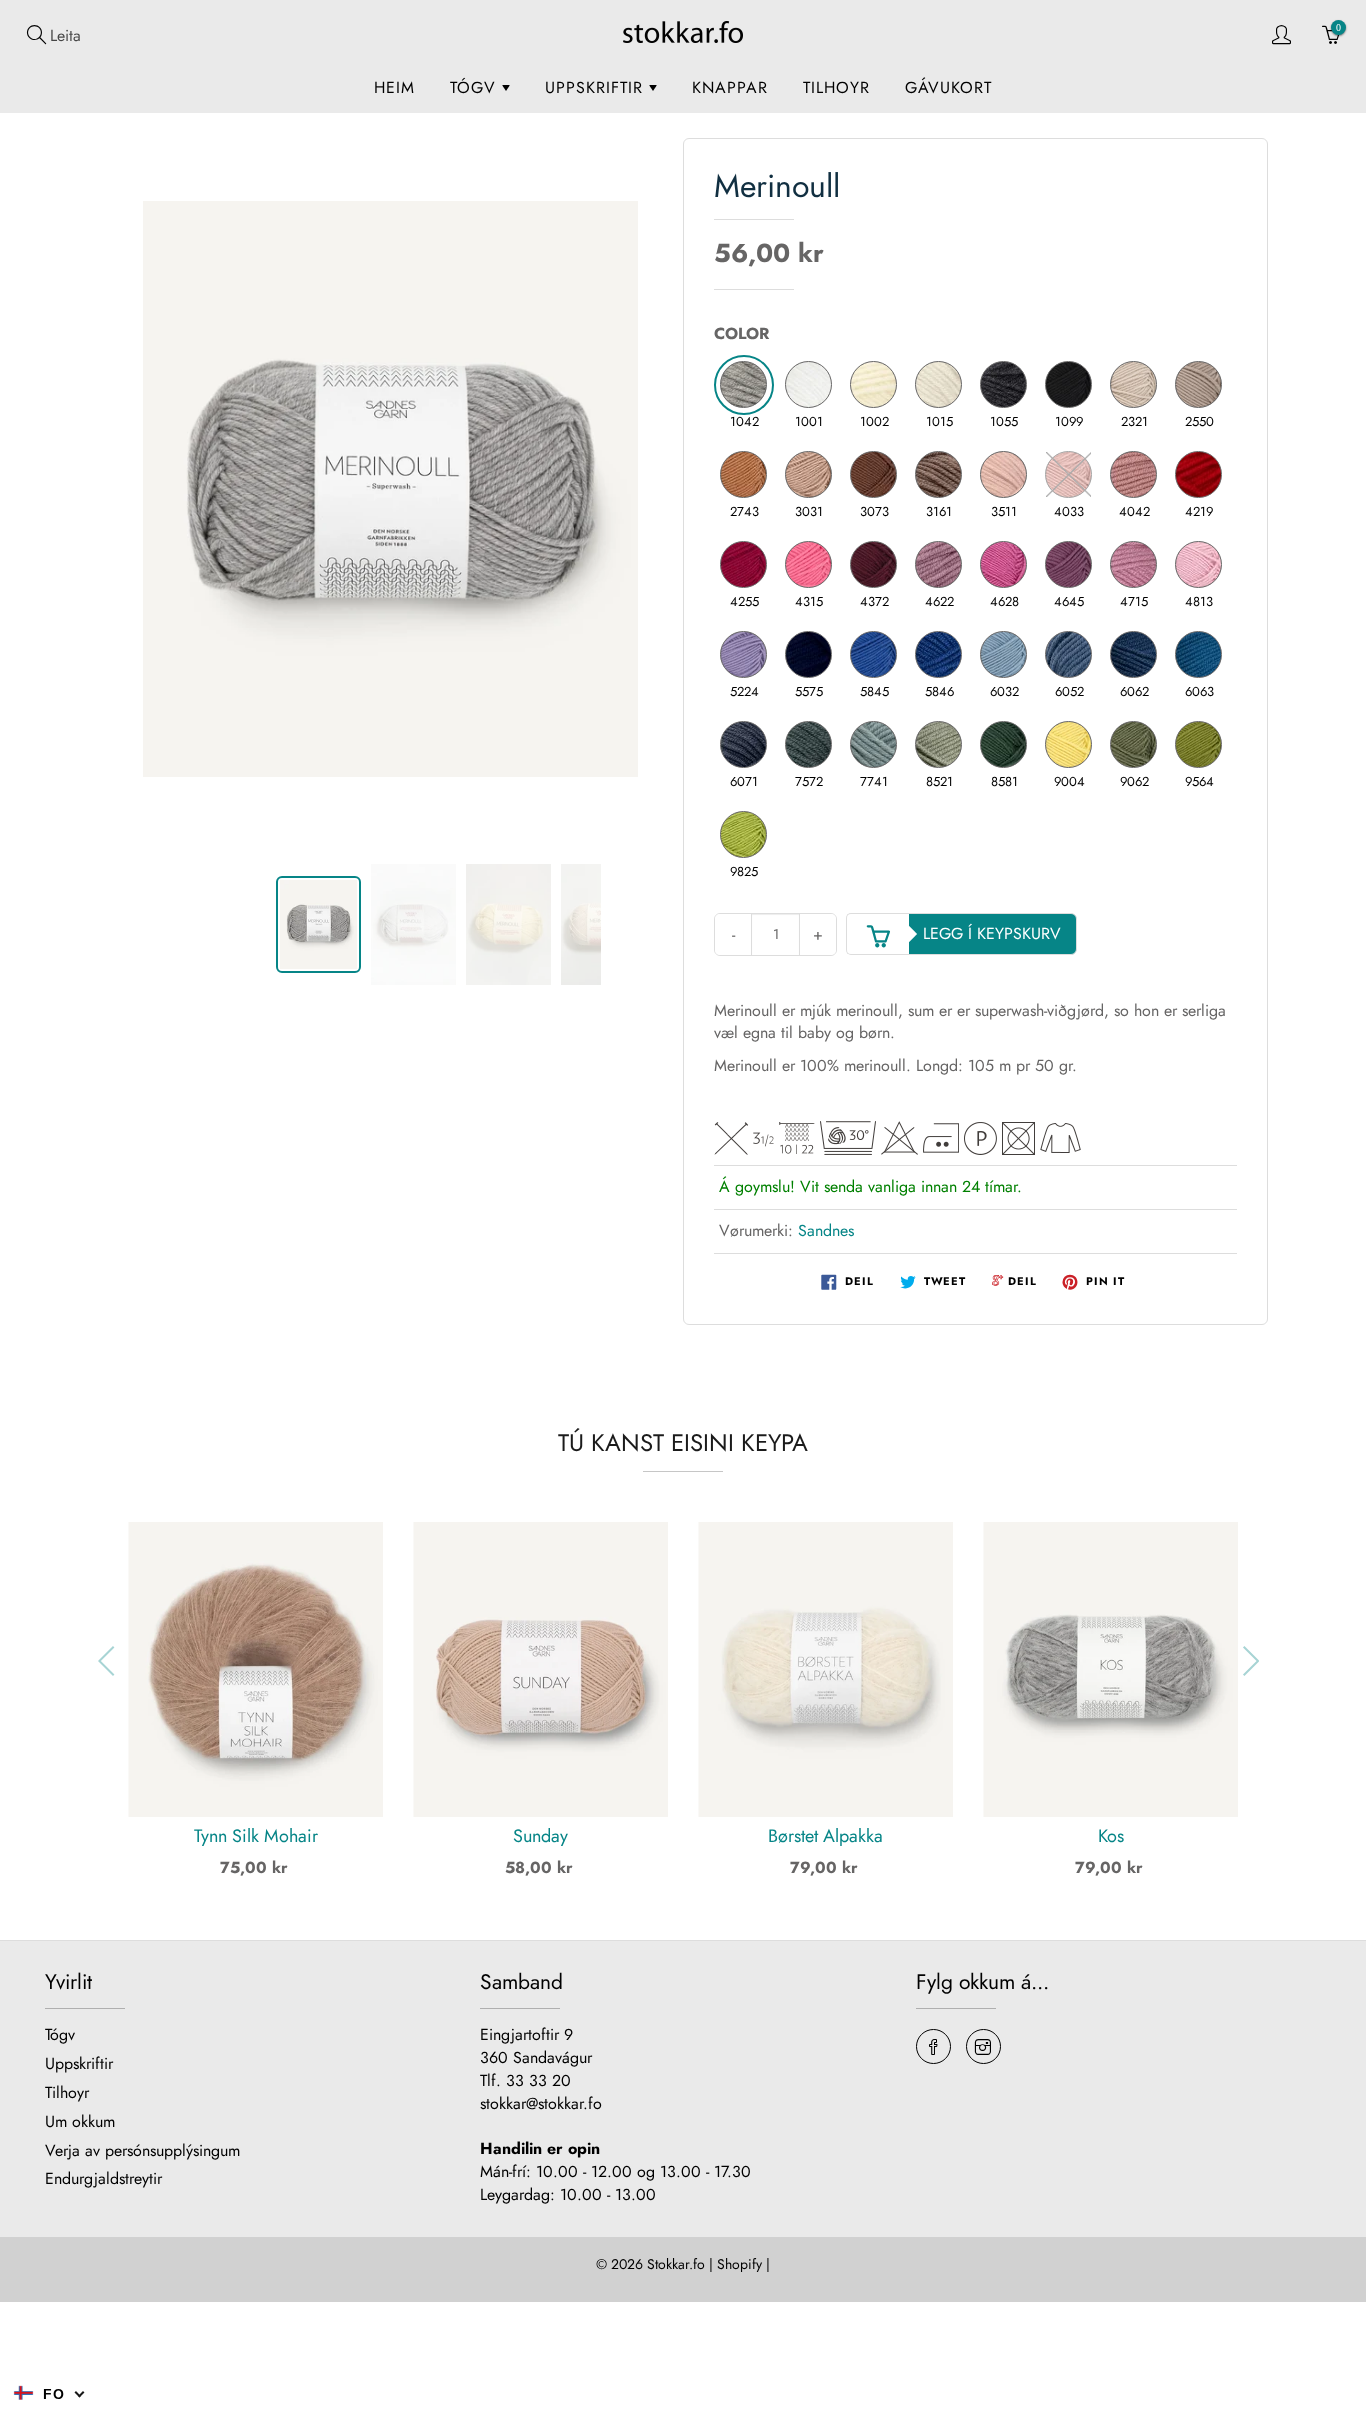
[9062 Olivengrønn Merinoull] (1134, 745)
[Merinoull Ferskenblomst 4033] (1069, 475)
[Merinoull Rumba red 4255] (744, 565)
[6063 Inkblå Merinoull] (1199, 655)
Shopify (739, 2264)
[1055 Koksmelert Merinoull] (1004, 385)
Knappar (730, 87)
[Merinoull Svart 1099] (1069, 385)
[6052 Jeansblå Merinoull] (1069, 655)
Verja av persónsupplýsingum (142, 2150)
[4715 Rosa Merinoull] (1134, 565)
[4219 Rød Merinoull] (1199, 475)
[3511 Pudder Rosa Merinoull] (1004, 475)
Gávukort (948, 87)
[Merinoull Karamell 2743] (744, 475)
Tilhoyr (836, 87)
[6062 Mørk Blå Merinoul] (1134, 655)
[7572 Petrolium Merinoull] (809, 745)
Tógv (476, 87)
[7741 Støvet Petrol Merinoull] (874, 745)
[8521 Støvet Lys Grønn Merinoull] (939, 745)
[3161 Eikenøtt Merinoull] (939, 475)
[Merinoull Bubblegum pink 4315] (809, 565)
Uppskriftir (597, 87)
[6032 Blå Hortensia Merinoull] (1004, 655)
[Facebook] (933, 2046)
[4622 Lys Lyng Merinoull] (939, 565)
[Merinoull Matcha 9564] (1199, 745)
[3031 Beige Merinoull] (809, 475)
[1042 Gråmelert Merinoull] (744, 385)
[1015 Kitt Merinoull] (939, 385)
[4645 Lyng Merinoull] (1069, 565)
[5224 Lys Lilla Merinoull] (744, 655)
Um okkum (80, 2121)
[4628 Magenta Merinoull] (1004, 565)
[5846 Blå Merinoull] (939, 655)
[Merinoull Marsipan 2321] (1134, 385)
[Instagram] (983, 2046)
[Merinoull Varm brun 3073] (874, 475)
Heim (394, 87)
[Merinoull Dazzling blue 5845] (874, 655)
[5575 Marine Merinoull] (809, 655)
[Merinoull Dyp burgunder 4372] (874, 565)
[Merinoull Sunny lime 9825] (744, 835)
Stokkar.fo (676, 2264)
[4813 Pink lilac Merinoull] (1199, 565)
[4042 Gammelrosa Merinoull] (1134, 475)
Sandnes (826, 1230)
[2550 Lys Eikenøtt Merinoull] (1199, 385)
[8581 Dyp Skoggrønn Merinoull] (1004, 745)
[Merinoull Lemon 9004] (1069, 745)
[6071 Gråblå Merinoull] (744, 745)
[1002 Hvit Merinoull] (874, 385)
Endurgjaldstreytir (103, 2178)
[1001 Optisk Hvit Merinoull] (809, 385)
